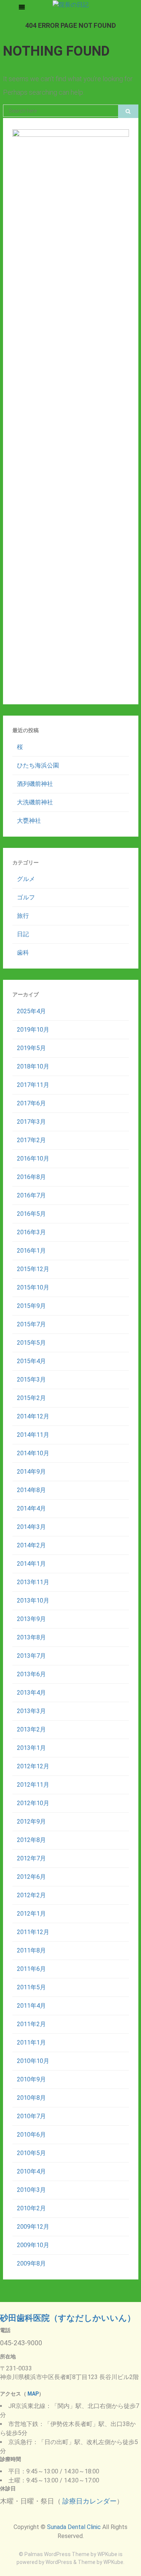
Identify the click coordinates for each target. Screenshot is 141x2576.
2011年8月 (31, 1950)
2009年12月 (33, 2227)
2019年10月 (33, 1030)
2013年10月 (33, 1601)
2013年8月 (31, 1637)
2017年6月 (31, 1103)
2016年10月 (33, 1159)
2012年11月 (33, 1785)
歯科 (23, 953)
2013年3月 (31, 1711)
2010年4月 (31, 2171)
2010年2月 (31, 2208)
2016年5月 (31, 1214)
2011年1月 (31, 2042)
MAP (33, 2394)
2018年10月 (33, 1066)
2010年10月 (33, 2061)
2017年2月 (31, 1140)
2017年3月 (31, 1122)
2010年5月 (31, 2153)
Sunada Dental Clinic (74, 2527)
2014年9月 (31, 1472)
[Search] (128, 111)
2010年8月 (31, 2098)
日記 (23, 934)
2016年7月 (31, 1195)
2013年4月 (31, 1693)
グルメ (26, 879)
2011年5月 (31, 1987)
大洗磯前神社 (35, 802)
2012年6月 (31, 1877)
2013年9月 (31, 1619)
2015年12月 (33, 1269)
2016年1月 (31, 1251)
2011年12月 (33, 1932)
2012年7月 (31, 1858)
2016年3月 (31, 1232)
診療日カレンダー (89, 2501)
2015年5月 (31, 1343)
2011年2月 (31, 2024)
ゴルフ (26, 897)
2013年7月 (31, 1656)
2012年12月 (33, 1766)
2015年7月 (31, 1324)
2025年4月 (31, 1011)
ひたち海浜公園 (38, 765)
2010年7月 (31, 2116)
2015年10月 (33, 1287)
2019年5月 (31, 1048)
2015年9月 (31, 1306)
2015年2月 (31, 1398)
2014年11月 (33, 1435)
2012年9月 (31, 1822)
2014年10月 (33, 1453)
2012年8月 (31, 1840)
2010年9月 (31, 2079)
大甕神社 (29, 821)
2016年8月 (31, 1177)
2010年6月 (31, 2135)
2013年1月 (31, 1748)
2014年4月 (31, 1508)
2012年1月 (31, 1914)
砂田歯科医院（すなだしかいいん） (68, 2318)
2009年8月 (31, 2263)
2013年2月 (31, 1729)
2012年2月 (31, 1895)
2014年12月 (33, 1416)
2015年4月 (31, 1361)
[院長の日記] (71, 4)
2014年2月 (31, 1545)
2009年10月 (33, 2245)
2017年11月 (33, 1085)
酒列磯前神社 (35, 784)
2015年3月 (31, 1380)
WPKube (113, 2562)
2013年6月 (31, 1674)
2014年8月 (31, 1490)
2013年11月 (33, 1582)
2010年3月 (31, 2190)
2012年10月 (33, 1803)
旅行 (23, 916)
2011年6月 (31, 1969)
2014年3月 (31, 1527)
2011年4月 (31, 2006)
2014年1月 (31, 1564)
